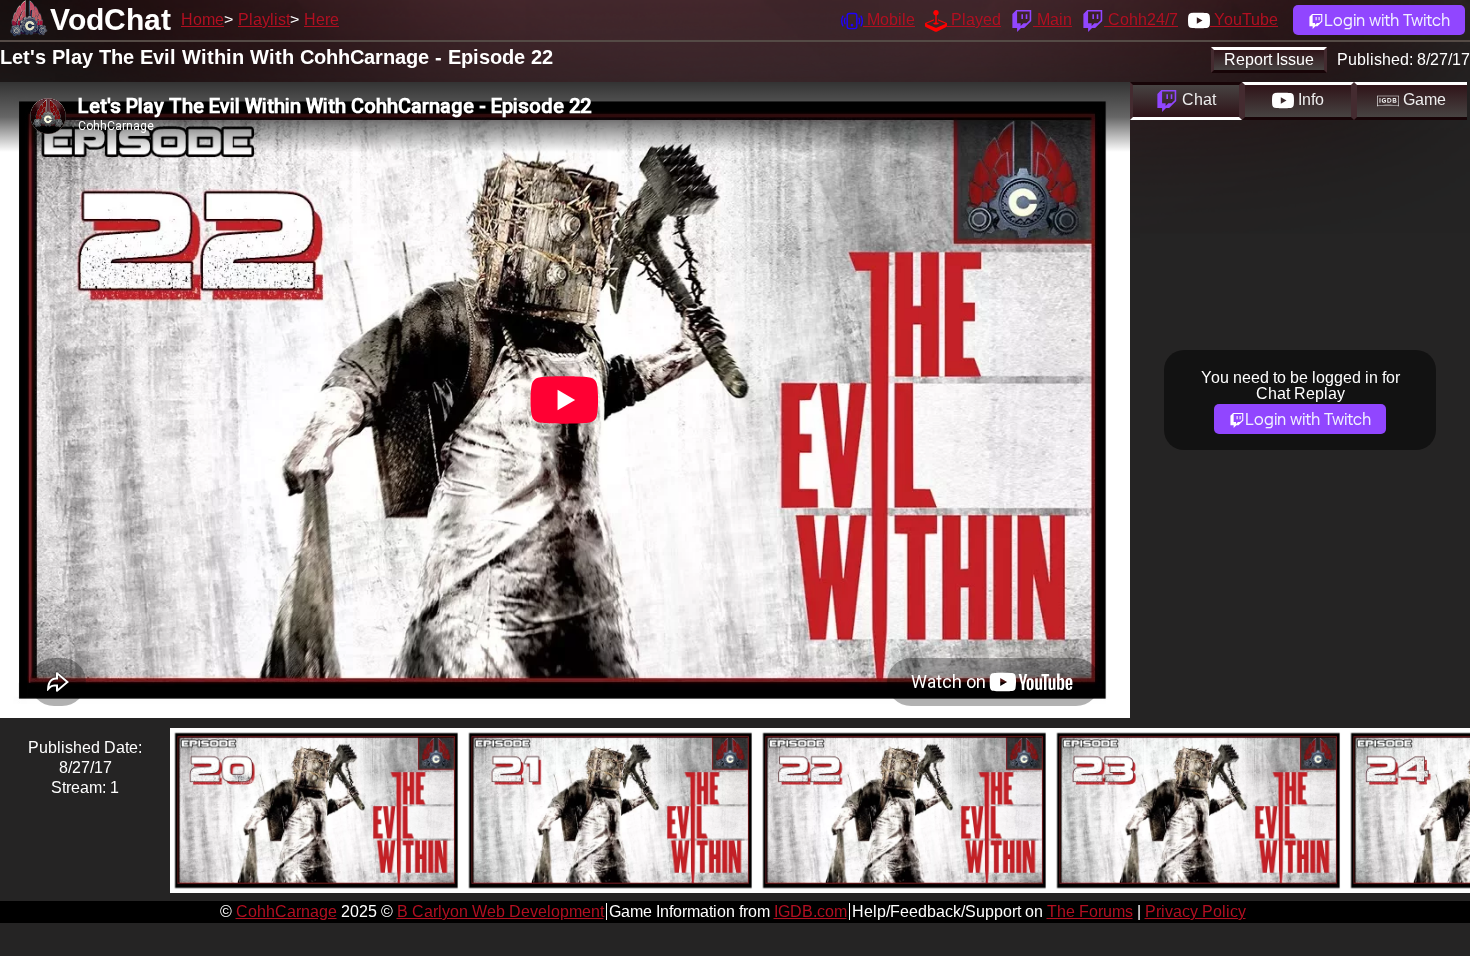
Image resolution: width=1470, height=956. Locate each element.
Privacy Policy (1195, 911)
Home (202, 19)
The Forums (1090, 911)
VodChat (110, 19)
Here (321, 19)
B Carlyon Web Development (500, 911)
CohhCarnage (286, 911)
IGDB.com (810, 911)
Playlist (264, 19)
